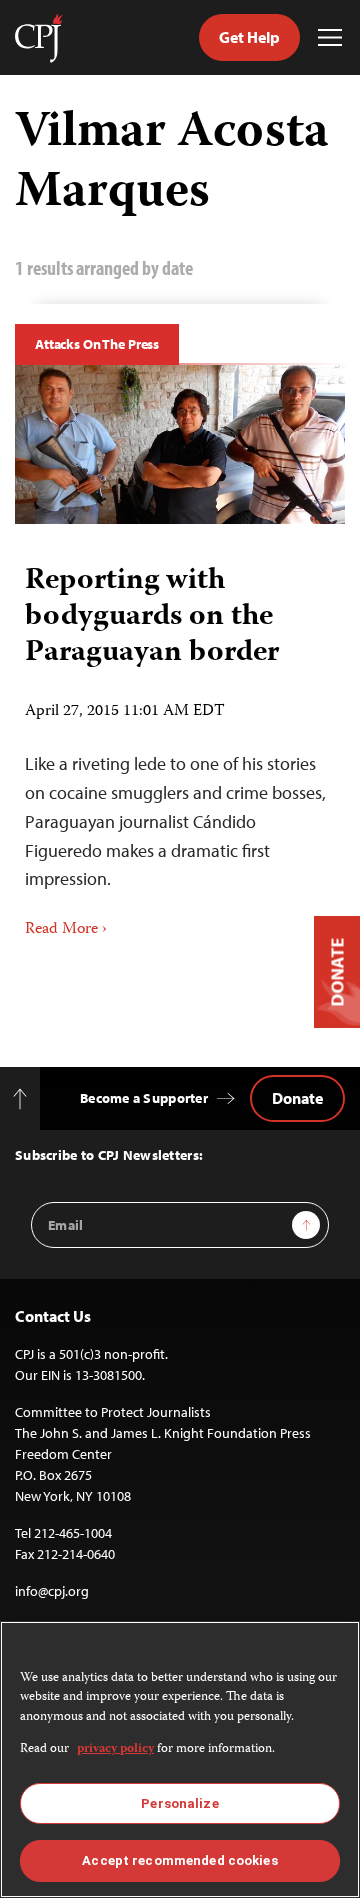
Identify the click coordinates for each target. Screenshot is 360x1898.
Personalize (179, 1803)
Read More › (66, 930)
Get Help (249, 37)
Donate (297, 1098)
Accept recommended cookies (179, 1860)
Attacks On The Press (97, 344)
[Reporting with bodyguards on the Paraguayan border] (180, 445)
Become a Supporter (144, 1098)
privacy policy (115, 1749)
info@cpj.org (52, 1591)
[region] (180, 1759)
